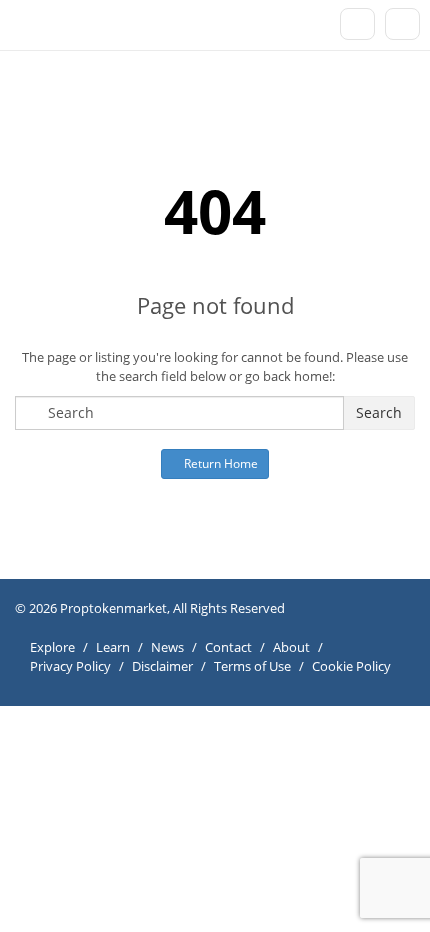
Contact (228, 647)
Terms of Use (252, 666)
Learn (113, 647)
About (291, 647)
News (167, 647)
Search (379, 412)
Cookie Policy (351, 666)
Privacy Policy (70, 666)
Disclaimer (162, 666)
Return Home (219, 463)
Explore (52, 647)
